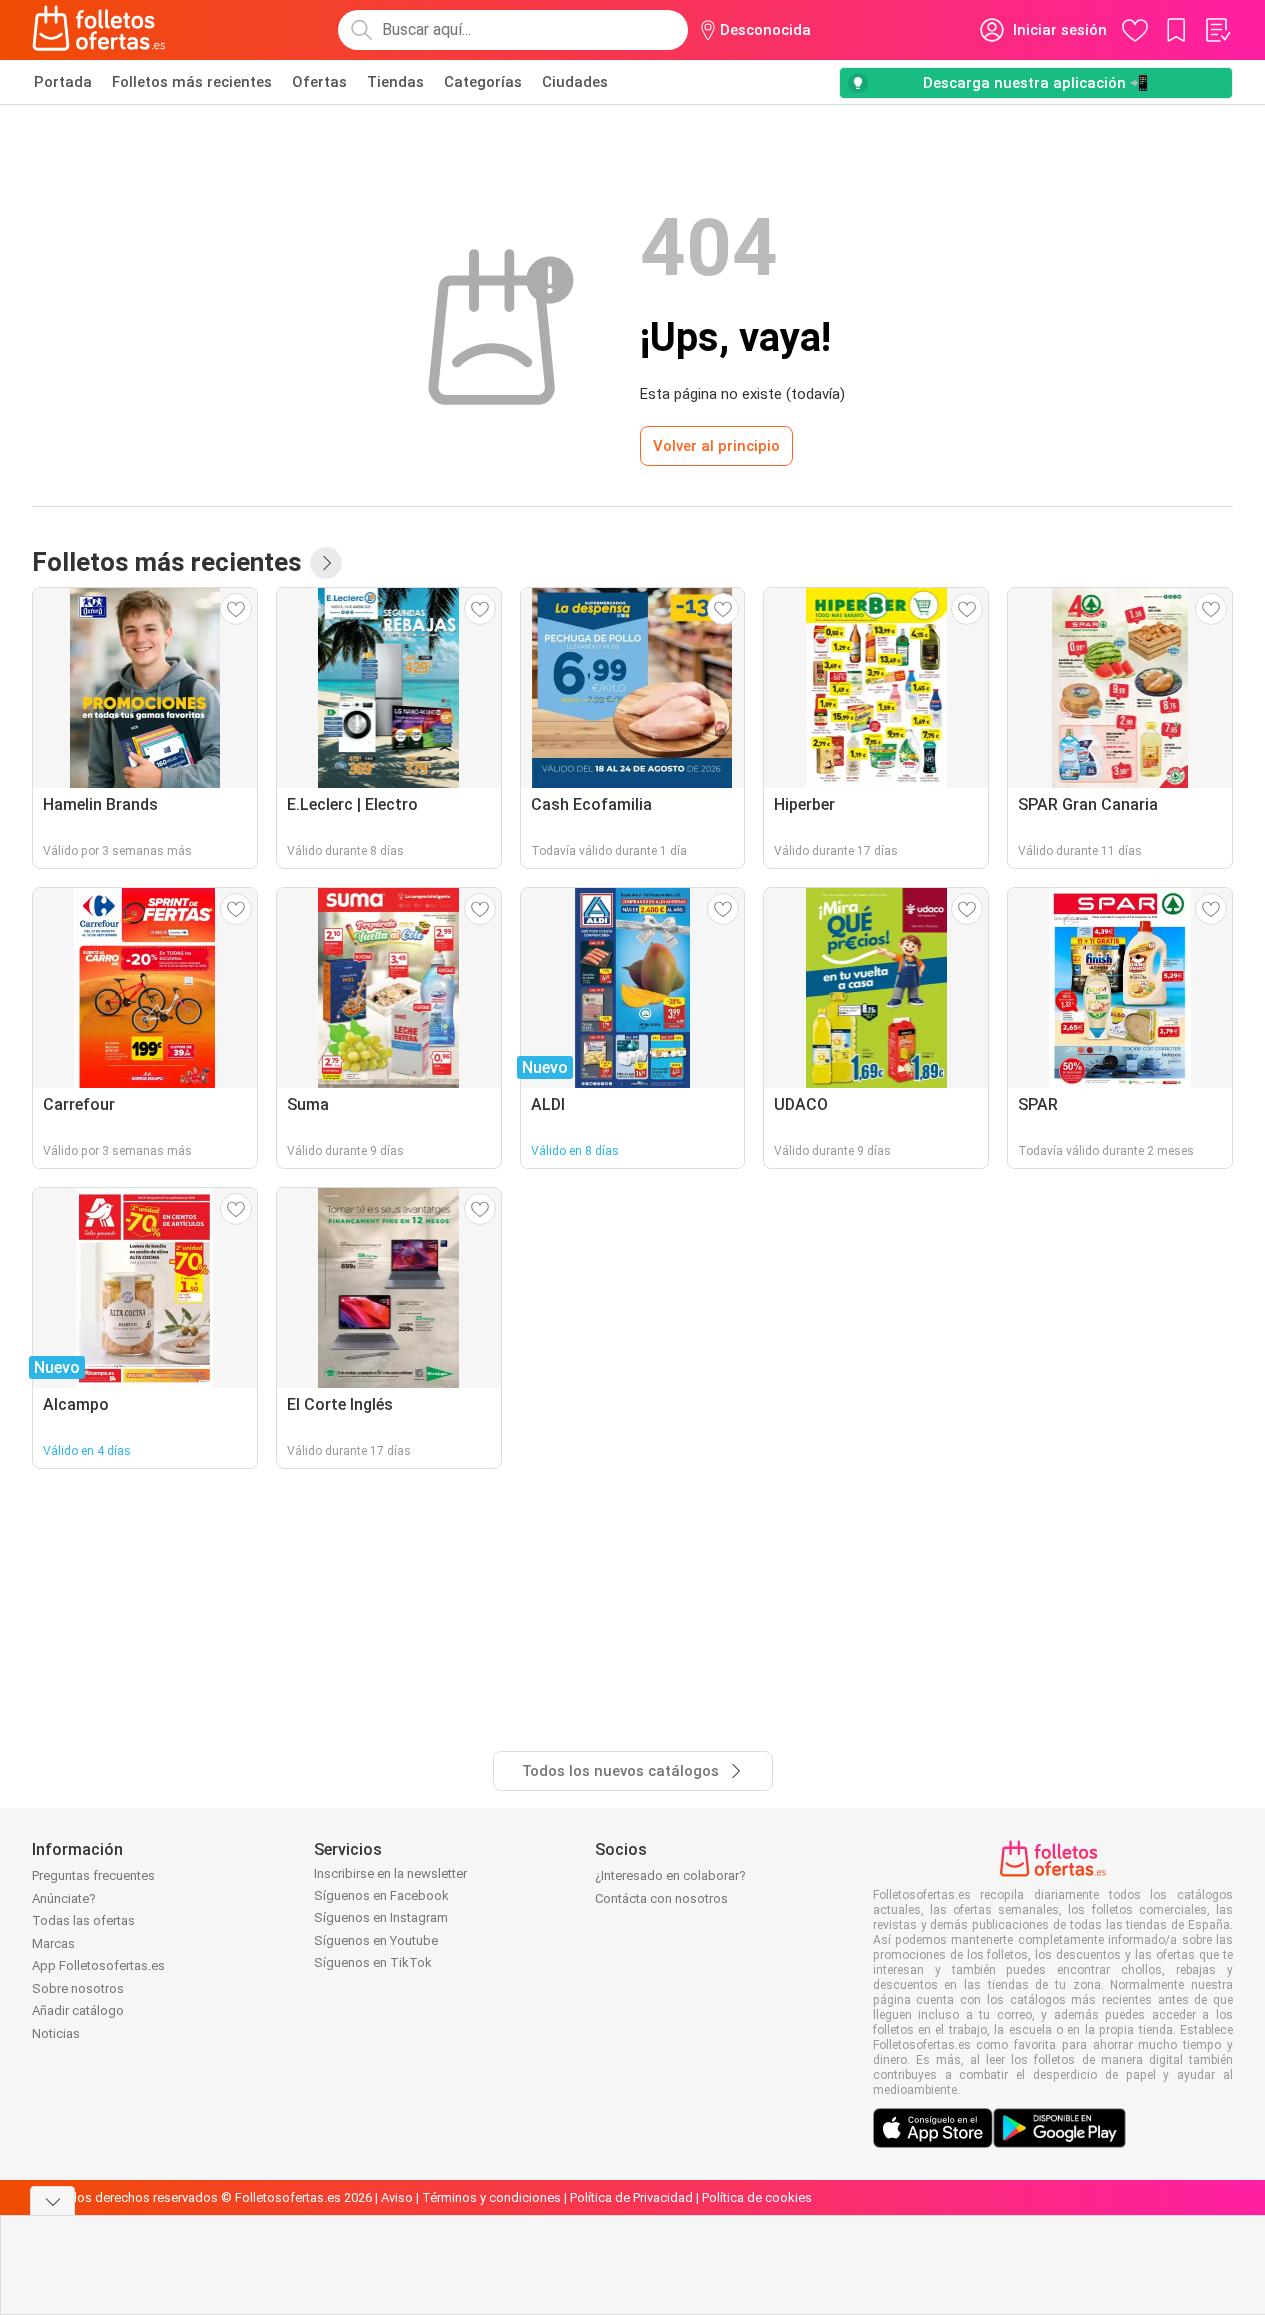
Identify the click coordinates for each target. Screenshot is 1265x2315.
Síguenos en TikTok (373, 1962)
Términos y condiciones (491, 2197)
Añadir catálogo (78, 2010)
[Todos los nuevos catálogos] (326, 563)
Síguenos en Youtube (376, 1940)
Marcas (53, 1943)
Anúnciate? (64, 1898)
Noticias (56, 2033)
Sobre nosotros (78, 1988)
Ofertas (319, 82)
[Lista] (1217, 30)
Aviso (397, 2197)
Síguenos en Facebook (381, 1895)
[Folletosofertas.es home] (99, 30)
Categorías (483, 82)
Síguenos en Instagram (381, 1917)
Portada (63, 82)
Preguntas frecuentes (93, 1875)
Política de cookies (757, 2197)
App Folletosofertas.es (98, 1965)
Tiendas (395, 82)
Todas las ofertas (83, 1920)
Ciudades (575, 82)
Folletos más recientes (192, 82)
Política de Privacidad (631, 2197)
